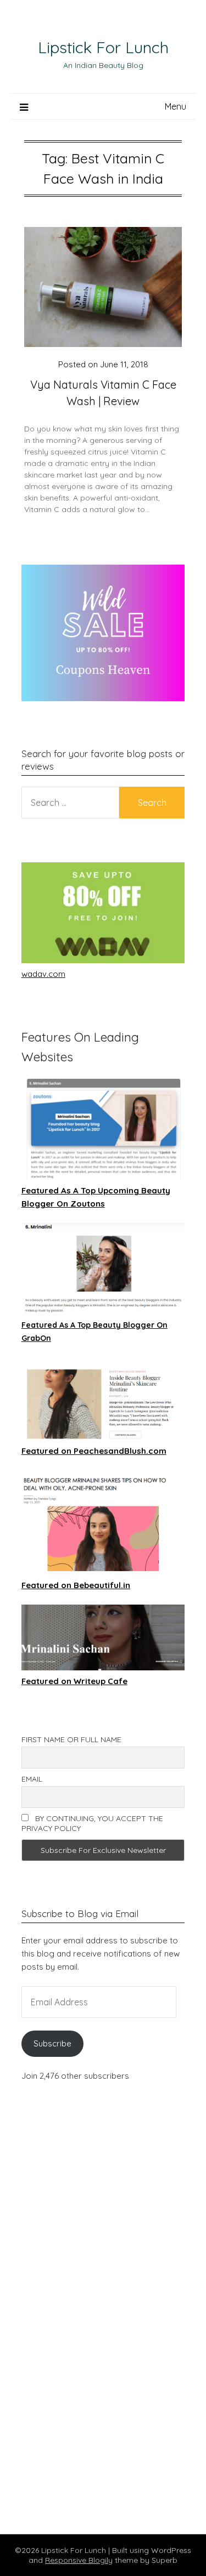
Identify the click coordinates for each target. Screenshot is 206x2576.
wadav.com (43, 974)
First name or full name (71, 1739)
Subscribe (52, 2043)
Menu (176, 106)
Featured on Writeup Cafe (74, 1681)
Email (32, 1779)
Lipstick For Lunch (103, 47)
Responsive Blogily (79, 2560)
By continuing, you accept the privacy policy (92, 1823)
